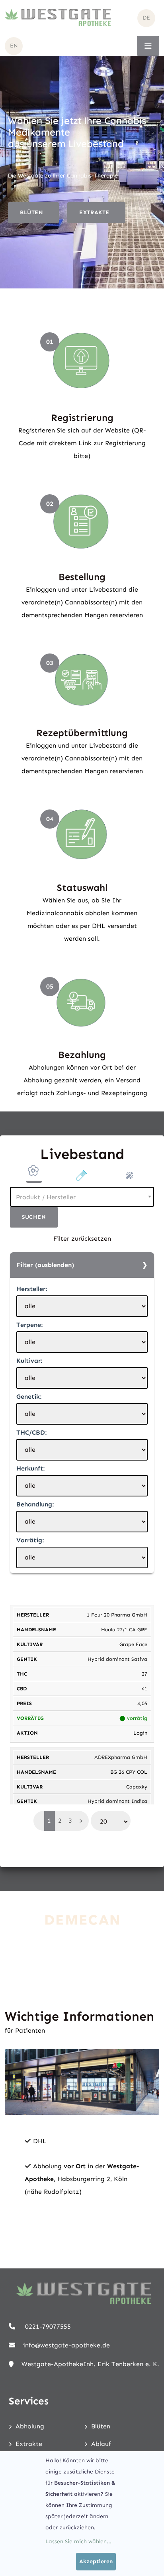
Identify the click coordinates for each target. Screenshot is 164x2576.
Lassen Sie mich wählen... (78, 2541)
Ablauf (101, 2444)
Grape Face (133, 1644)
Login (140, 1733)
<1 (144, 1689)
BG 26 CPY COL (129, 1772)
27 (144, 1674)
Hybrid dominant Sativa (117, 1659)
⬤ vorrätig (133, 1718)
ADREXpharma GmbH (121, 1757)
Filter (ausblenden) (45, 1265)
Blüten (101, 2426)
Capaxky (137, 1787)
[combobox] (82, 1197)
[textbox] (82, 1197)
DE (146, 18)
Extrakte (29, 2444)
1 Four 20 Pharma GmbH (117, 1615)
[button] (34, 1173)
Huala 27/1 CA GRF (124, 1629)
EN (14, 46)
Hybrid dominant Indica (117, 1801)
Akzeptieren (96, 2561)
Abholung (30, 2426)
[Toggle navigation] (148, 46)
